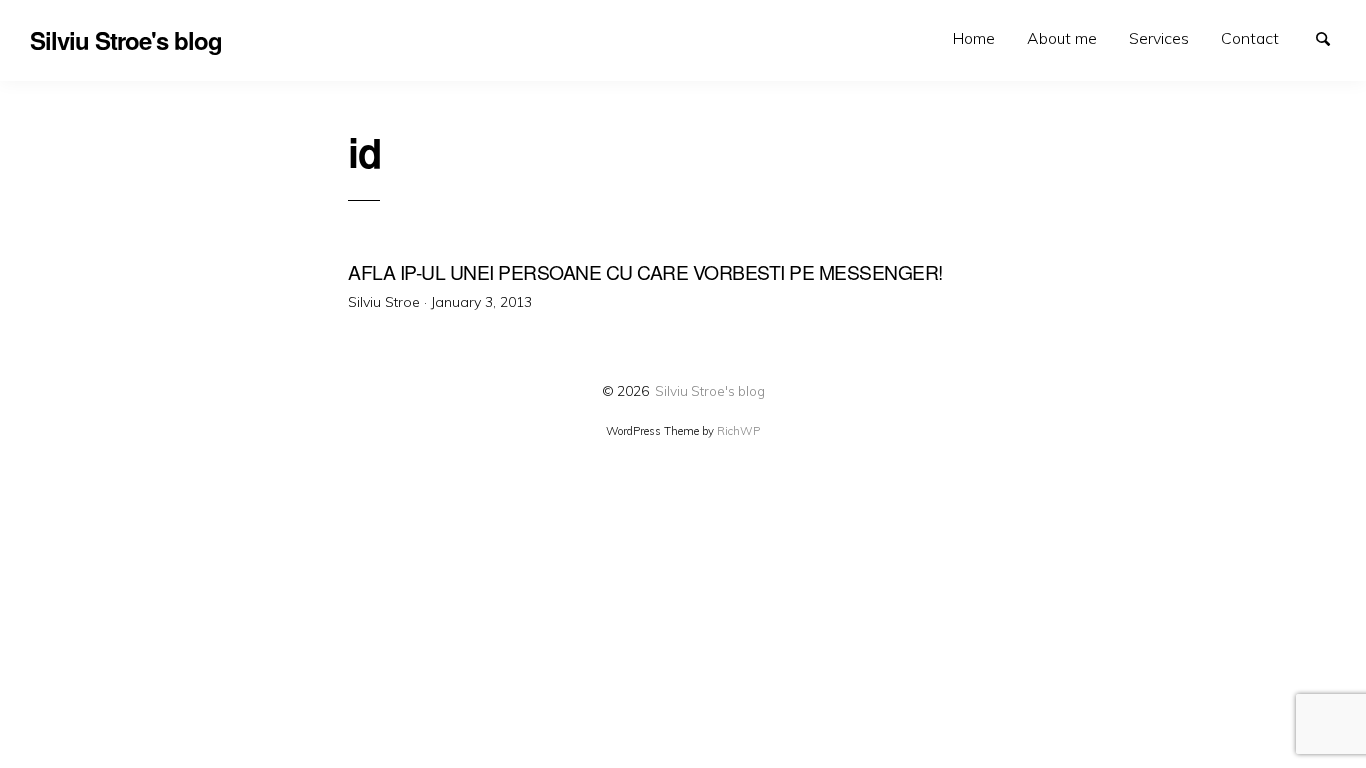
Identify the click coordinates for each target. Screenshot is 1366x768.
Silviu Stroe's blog (710, 390)
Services (1159, 38)
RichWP (738, 431)
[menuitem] (974, 38)
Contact (1250, 38)
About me (1062, 38)
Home (974, 38)
